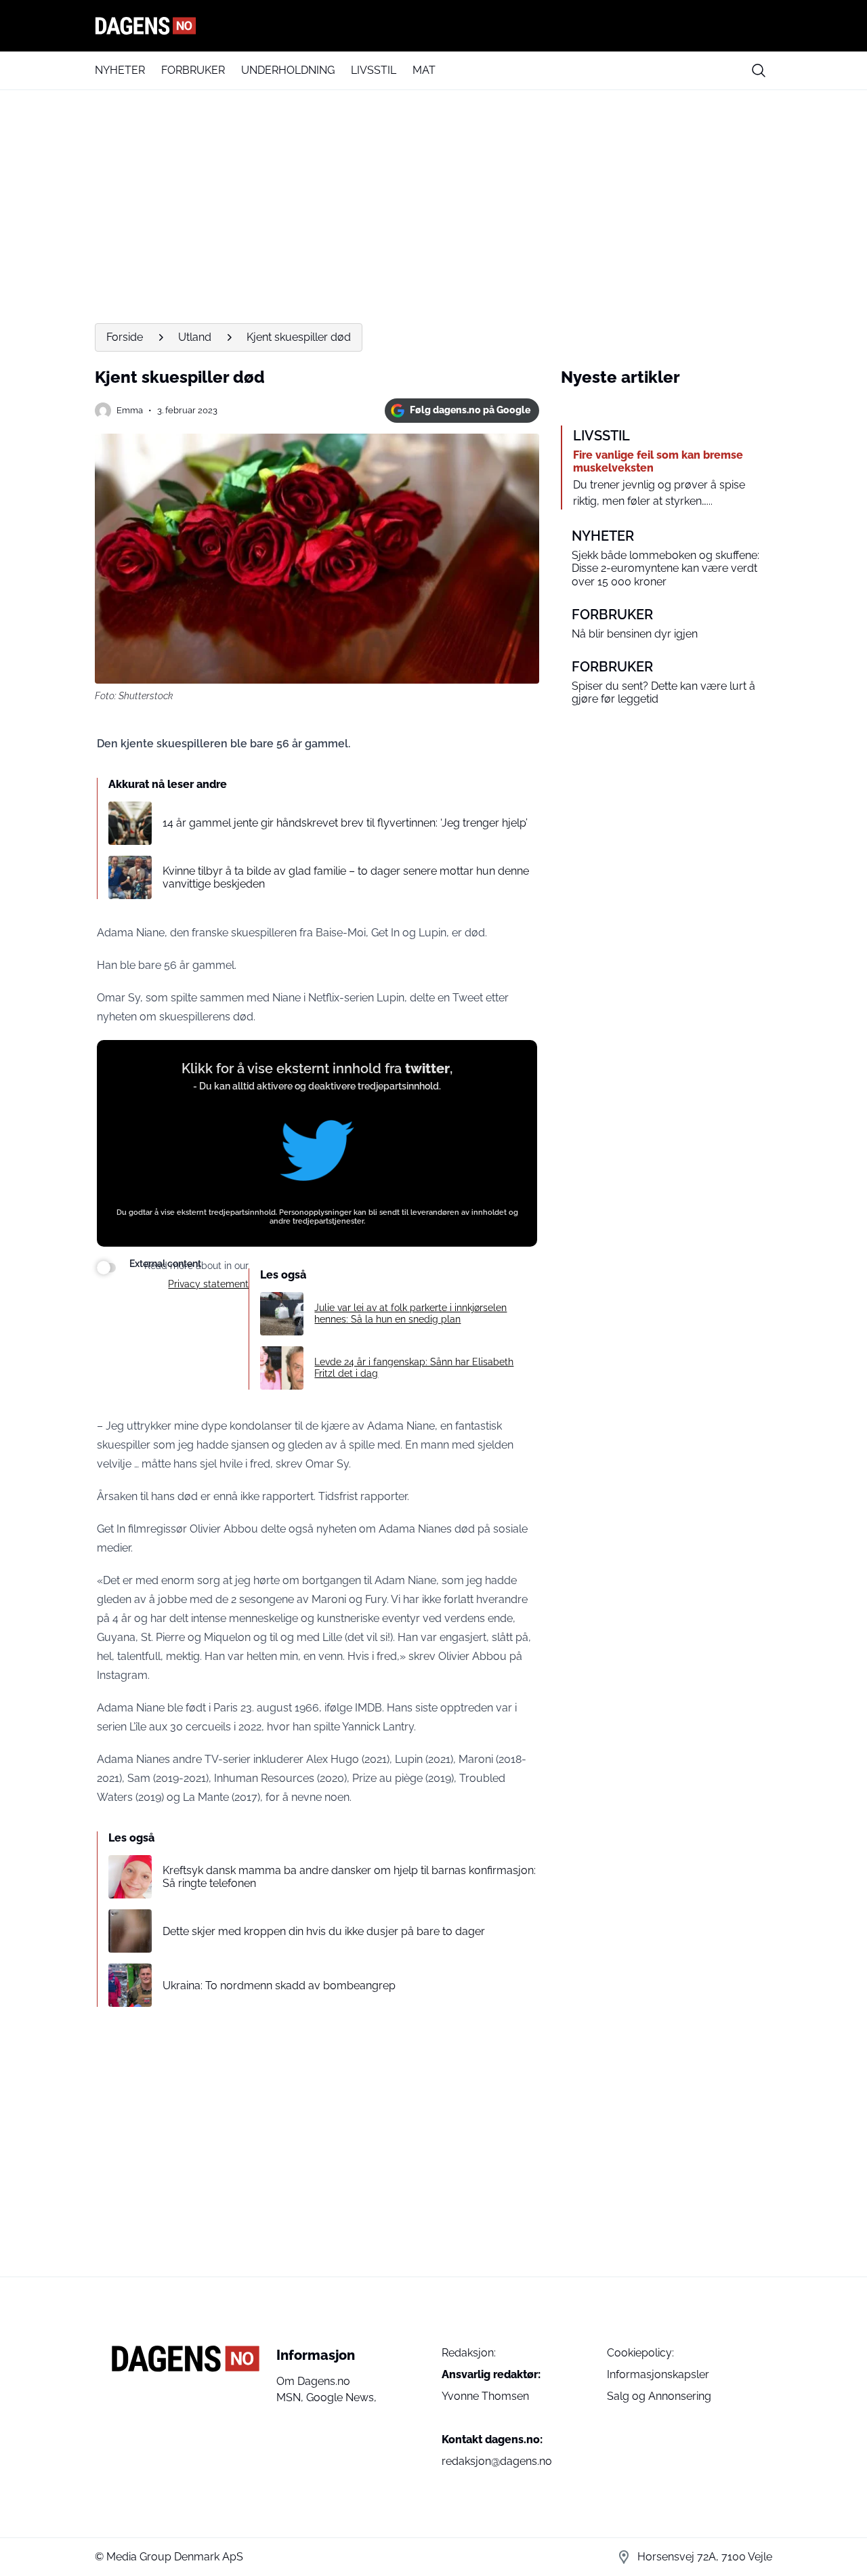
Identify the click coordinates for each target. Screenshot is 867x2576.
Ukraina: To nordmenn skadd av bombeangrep (279, 1986)
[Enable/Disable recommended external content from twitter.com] (106, 1268)
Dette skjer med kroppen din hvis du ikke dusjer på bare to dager (324, 1931)
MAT (424, 70)
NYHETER (120, 70)
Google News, (341, 2397)
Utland (195, 337)
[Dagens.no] (433, 26)
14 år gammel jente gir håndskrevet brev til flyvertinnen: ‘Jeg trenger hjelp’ (345, 823)
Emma (130, 410)
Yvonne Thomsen (485, 2396)
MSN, (291, 2397)
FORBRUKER (193, 70)
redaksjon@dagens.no (497, 2461)
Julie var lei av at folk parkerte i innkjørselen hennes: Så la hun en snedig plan (410, 1313)
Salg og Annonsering (659, 2396)
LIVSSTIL (374, 70)
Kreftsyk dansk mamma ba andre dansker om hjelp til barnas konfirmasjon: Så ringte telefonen (349, 1877)
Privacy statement (208, 1284)
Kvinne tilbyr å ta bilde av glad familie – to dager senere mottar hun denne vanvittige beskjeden (346, 877)
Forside (125, 337)
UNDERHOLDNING (288, 70)
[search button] (759, 70)
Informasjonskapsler (658, 2374)
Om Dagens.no (313, 2381)
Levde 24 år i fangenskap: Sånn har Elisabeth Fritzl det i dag (414, 1368)
